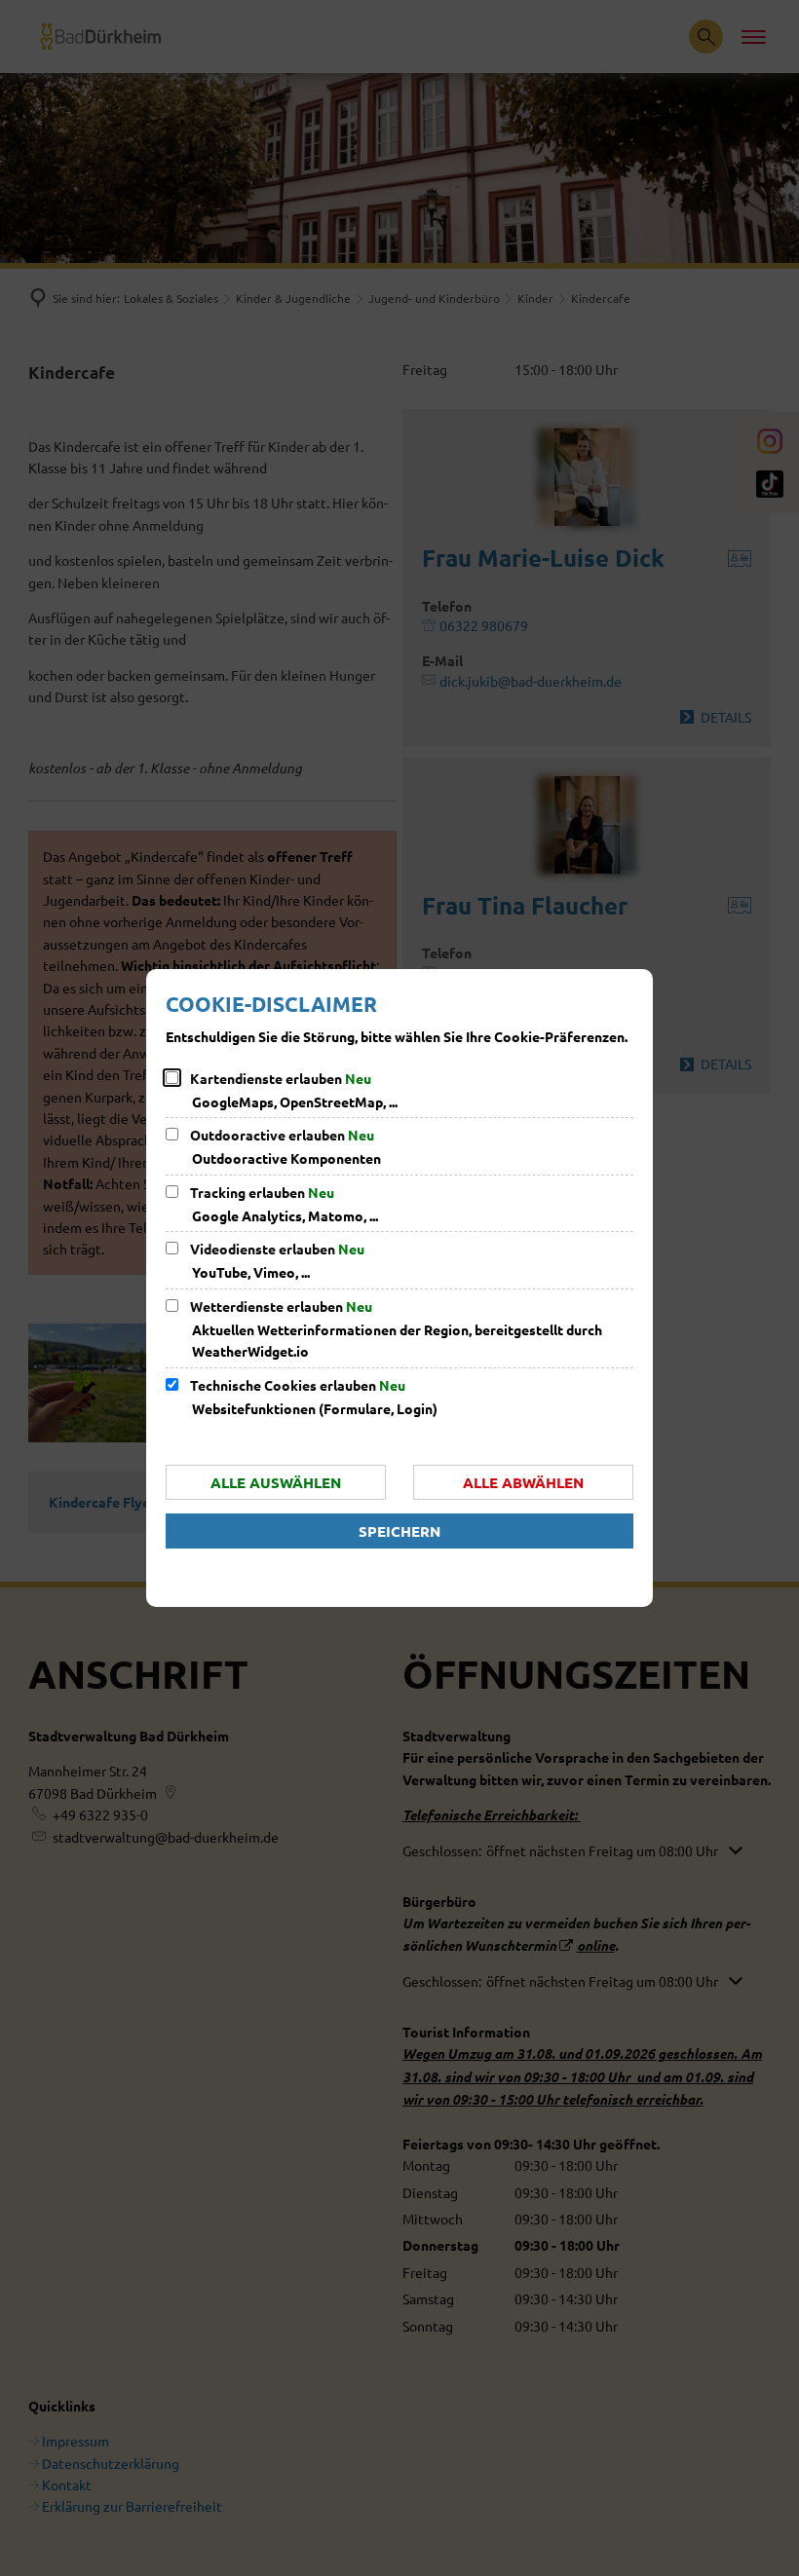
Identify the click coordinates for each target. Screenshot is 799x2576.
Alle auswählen (276, 1482)
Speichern (399, 1531)
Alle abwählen (523, 1482)
